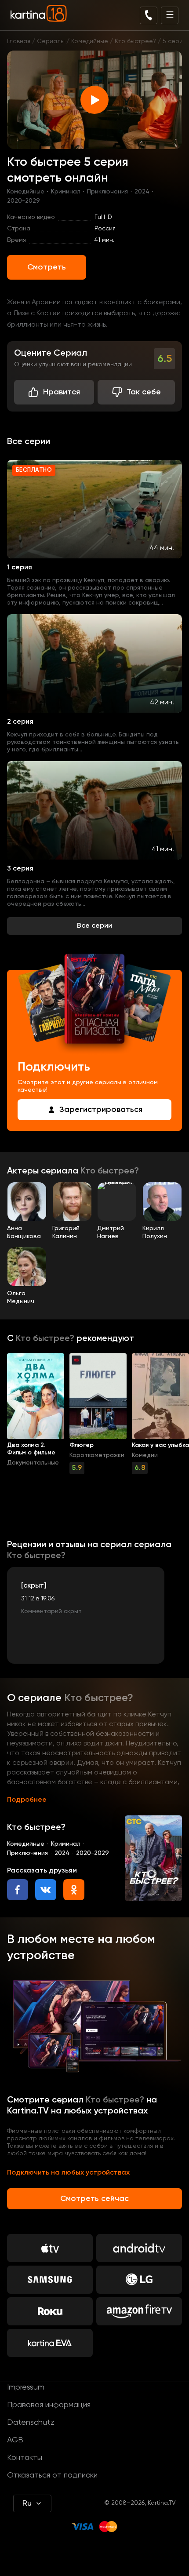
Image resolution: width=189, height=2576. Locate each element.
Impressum (26, 2387)
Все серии (94, 926)
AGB (15, 2440)
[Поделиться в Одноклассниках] (74, 1890)
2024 (142, 192)
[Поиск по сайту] (149, 15)
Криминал (66, 192)
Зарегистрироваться (101, 1110)
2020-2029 (24, 201)
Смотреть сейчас (94, 2199)
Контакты (25, 2458)
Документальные (33, 1463)
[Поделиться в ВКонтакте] (46, 1890)
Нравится (62, 392)
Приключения (107, 192)
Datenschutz (31, 2423)
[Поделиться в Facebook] (18, 1890)
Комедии (145, 1455)
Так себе (144, 392)
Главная (19, 41)
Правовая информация (49, 2405)
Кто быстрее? (135, 41)
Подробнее (27, 1800)
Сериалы (51, 41)
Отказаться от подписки (52, 2475)
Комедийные (90, 41)
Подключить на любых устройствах (68, 2173)
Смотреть (47, 267)
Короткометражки (97, 1455)
